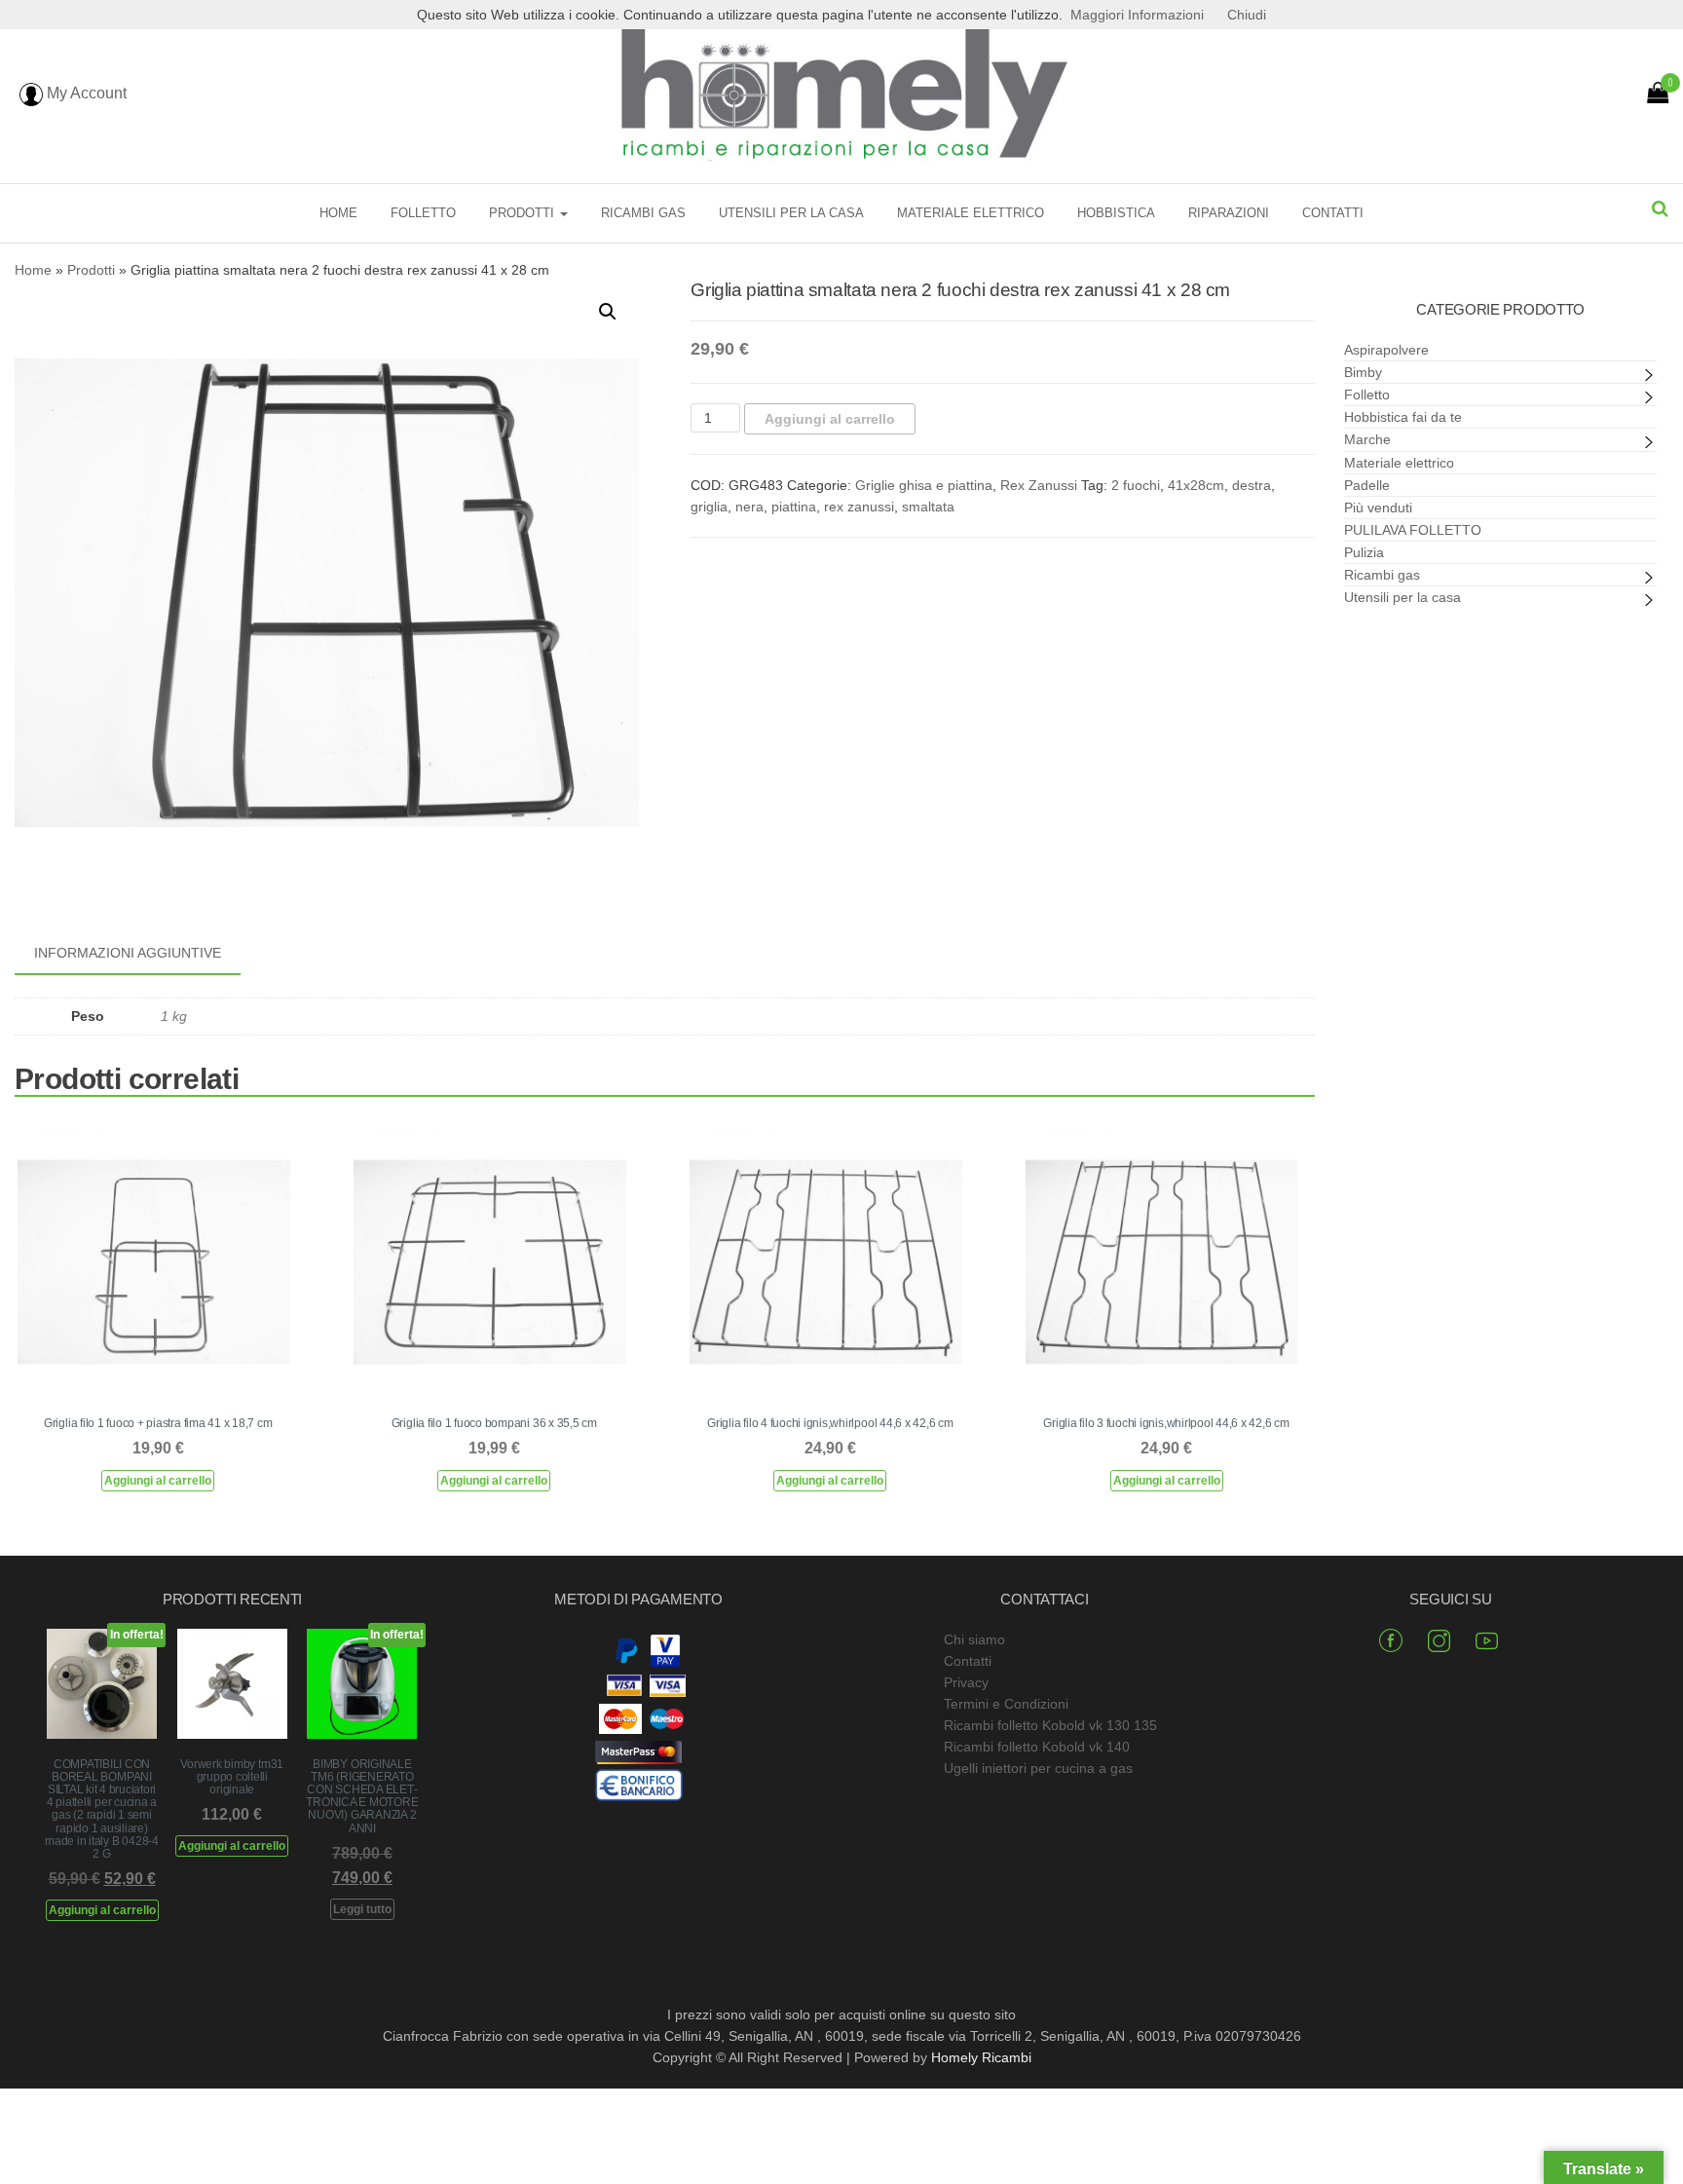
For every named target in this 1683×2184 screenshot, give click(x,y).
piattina (794, 507)
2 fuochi (1136, 485)
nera (749, 507)
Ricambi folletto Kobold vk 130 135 (1050, 1725)
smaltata (928, 507)
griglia (709, 507)
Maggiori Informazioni (1137, 15)
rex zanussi (859, 507)
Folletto (423, 213)
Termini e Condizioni (1006, 1704)
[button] (608, 312)
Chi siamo (974, 1639)
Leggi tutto (362, 1909)
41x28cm (1196, 485)
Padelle (1367, 485)
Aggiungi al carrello (830, 419)
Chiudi (1247, 15)
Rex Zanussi (1039, 485)
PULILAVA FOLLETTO (1413, 530)
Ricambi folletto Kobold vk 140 (1037, 1747)
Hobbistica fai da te (1403, 417)
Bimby (1363, 372)
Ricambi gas (643, 213)
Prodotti (524, 213)
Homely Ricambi (981, 2057)
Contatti (1333, 213)
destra (1252, 485)
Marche (1367, 439)
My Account (85, 93)
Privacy (966, 1682)
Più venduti (1378, 508)
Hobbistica (1116, 213)
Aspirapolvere (1386, 350)
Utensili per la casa (791, 213)
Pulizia (1364, 552)
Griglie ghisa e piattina (924, 485)
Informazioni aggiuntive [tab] (128, 953)
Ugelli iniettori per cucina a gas (1038, 1768)
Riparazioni (1229, 213)
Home (338, 213)
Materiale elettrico (971, 213)
